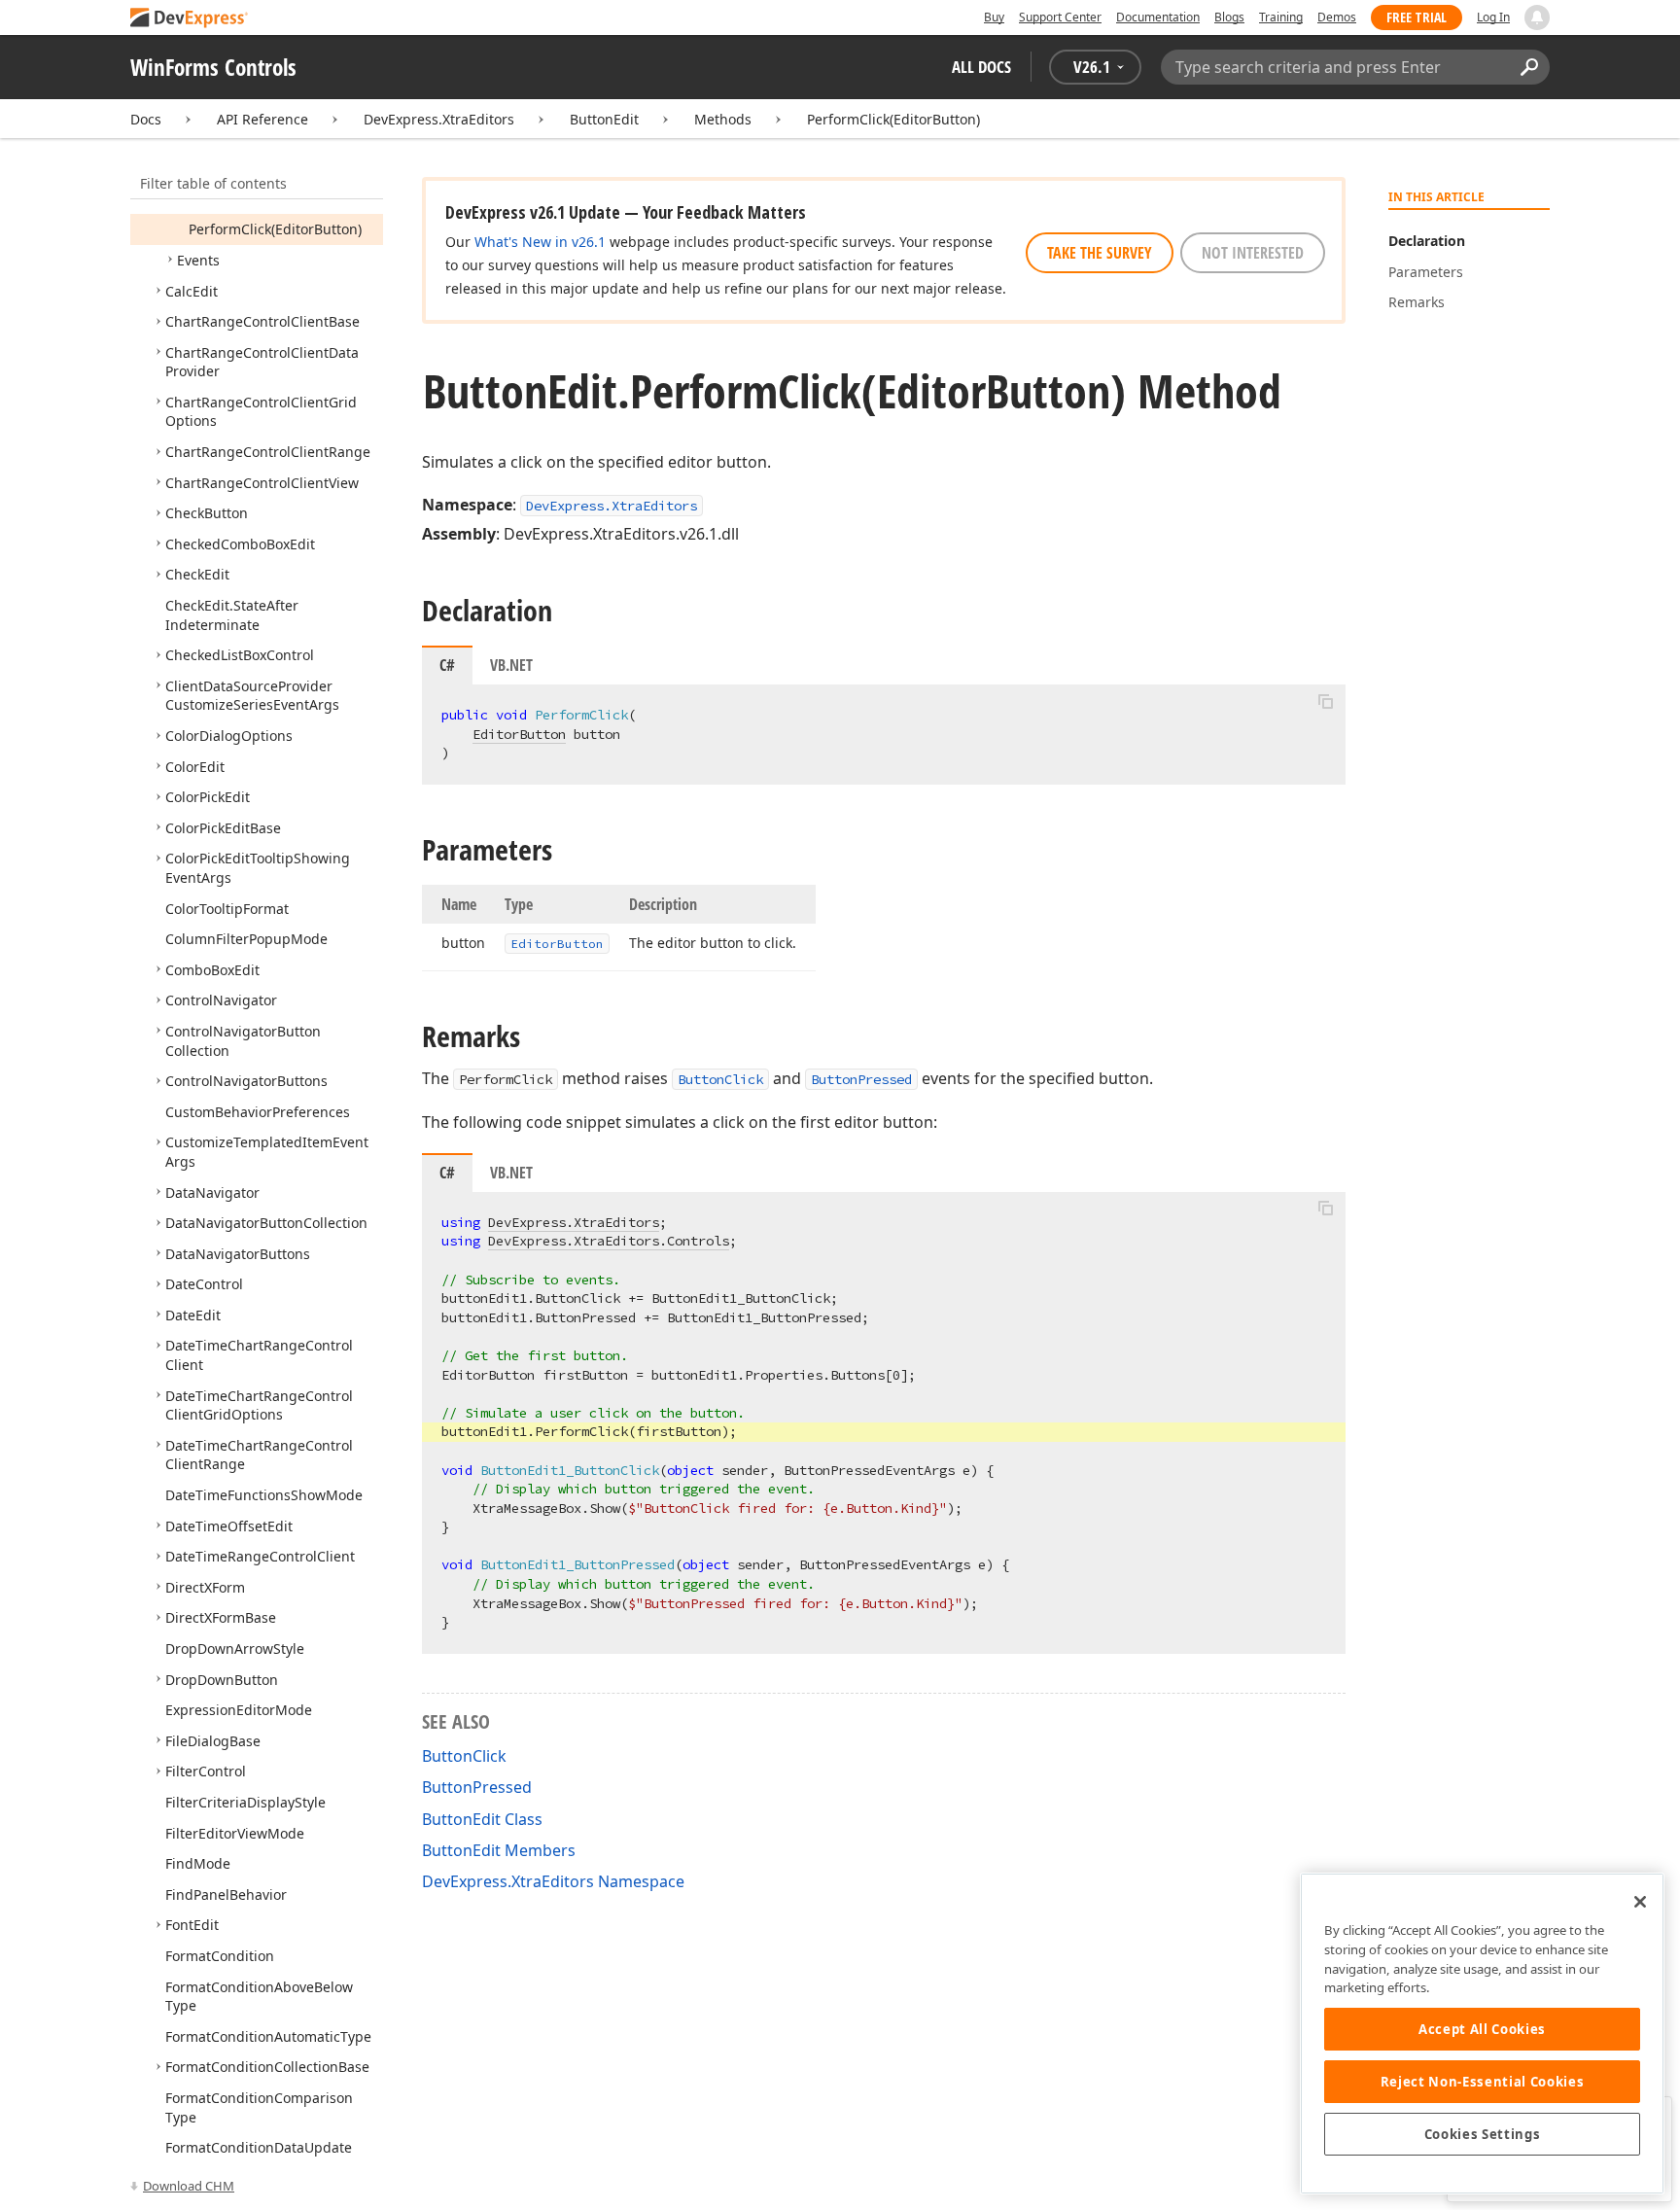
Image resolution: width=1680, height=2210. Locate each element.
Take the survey (1100, 253)
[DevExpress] (190, 19)
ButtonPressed (861, 1079)
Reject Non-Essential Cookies (1482, 2082)
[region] (1482, 2034)
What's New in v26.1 (540, 242)
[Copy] (1325, 701)
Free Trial (1417, 17)
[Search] (1529, 67)
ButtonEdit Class (482, 1819)
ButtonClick (720, 1079)
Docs (146, 119)
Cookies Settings (1483, 2134)
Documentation (1158, 17)
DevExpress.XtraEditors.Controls (609, 1241)
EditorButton (519, 734)
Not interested (1253, 253)
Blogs (1229, 17)
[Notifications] (1537, 18)
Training (1281, 17)
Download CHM (189, 2186)
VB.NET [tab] (511, 665)
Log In (1493, 17)
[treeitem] (275, 229)
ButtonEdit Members (499, 1850)
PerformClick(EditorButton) (893, 119)
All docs (981, 67)
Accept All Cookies (1482, 2029)
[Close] (1640, 1902)
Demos (1337, 17)
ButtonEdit (604, 119)
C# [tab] (447, 665)
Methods (723, 119)
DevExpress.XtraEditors (439, 119)
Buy (994, 17)
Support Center (1060, 17)
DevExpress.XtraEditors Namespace (553, 1881)
